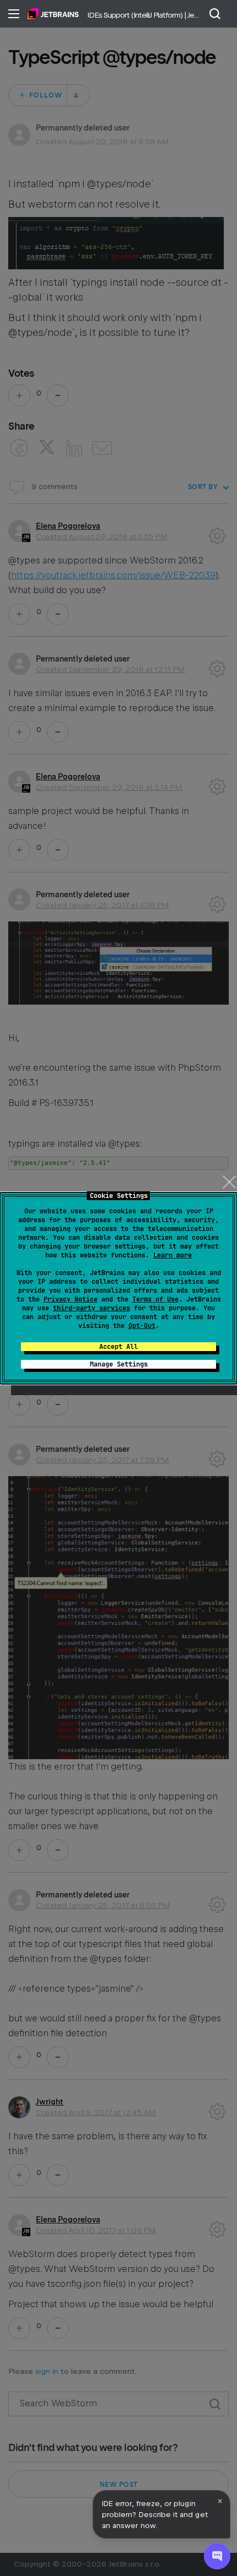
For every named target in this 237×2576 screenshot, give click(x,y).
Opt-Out (142, 1326)
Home (53, 14)
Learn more (173, 1255)
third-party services (91, 1308)
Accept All (118, 1347)
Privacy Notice (71, 1299)
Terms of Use (155, 1299)
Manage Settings (119, 1364)
